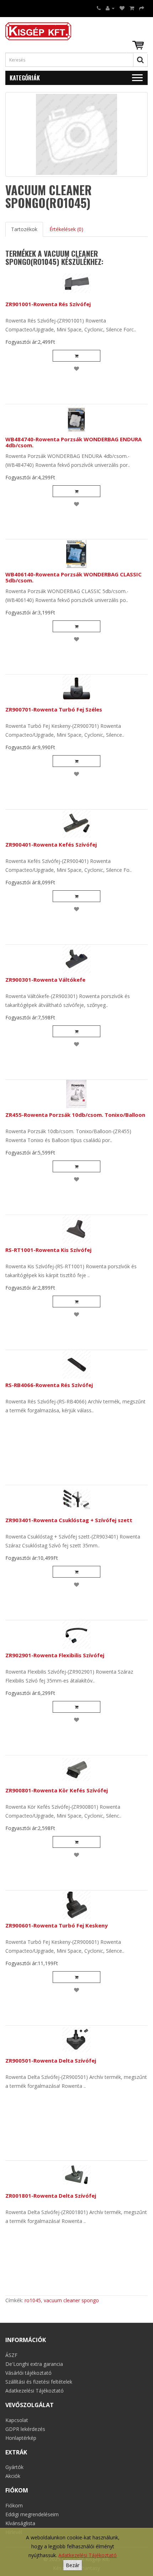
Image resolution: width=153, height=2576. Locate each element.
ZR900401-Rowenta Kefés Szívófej (51, 844)
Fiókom (14, 2505)
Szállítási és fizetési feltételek (39, 2382)
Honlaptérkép (21, 2438)
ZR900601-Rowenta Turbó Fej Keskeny (57, 1925)
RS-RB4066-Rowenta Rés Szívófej (49, 1385)
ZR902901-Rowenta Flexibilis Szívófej (55, 1655)
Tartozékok (24, 229)
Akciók (13, 2476)
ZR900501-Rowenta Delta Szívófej (51, 2060)
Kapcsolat (17, 2420)
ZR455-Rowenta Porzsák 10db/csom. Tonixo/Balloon (75, 1115)
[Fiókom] (110, 8)
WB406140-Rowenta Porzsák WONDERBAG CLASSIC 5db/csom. (73, 577)
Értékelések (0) (66, 229)
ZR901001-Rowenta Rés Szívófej (48, 304)
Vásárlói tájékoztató (28, 2373)
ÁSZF (11, 2355)
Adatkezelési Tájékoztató (88, 2555)
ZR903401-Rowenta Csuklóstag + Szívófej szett (69, 1520)
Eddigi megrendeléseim (32, 2514)
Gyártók (14, 2467)
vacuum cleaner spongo (71, 2300)
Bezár (73, 2565)
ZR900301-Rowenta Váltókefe (45, 980)
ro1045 (33, 2300)
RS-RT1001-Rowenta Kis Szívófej (48, 1250)
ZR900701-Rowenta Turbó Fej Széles (54, 709)
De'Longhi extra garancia (34, 2364)
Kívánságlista (20, 2523)
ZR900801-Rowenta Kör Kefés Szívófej (57, 1790)
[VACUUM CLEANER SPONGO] (76, 134)
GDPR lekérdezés (25, 2429)
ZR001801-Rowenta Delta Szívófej (51, 2196)
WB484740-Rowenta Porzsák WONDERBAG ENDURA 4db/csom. (73, 442)
